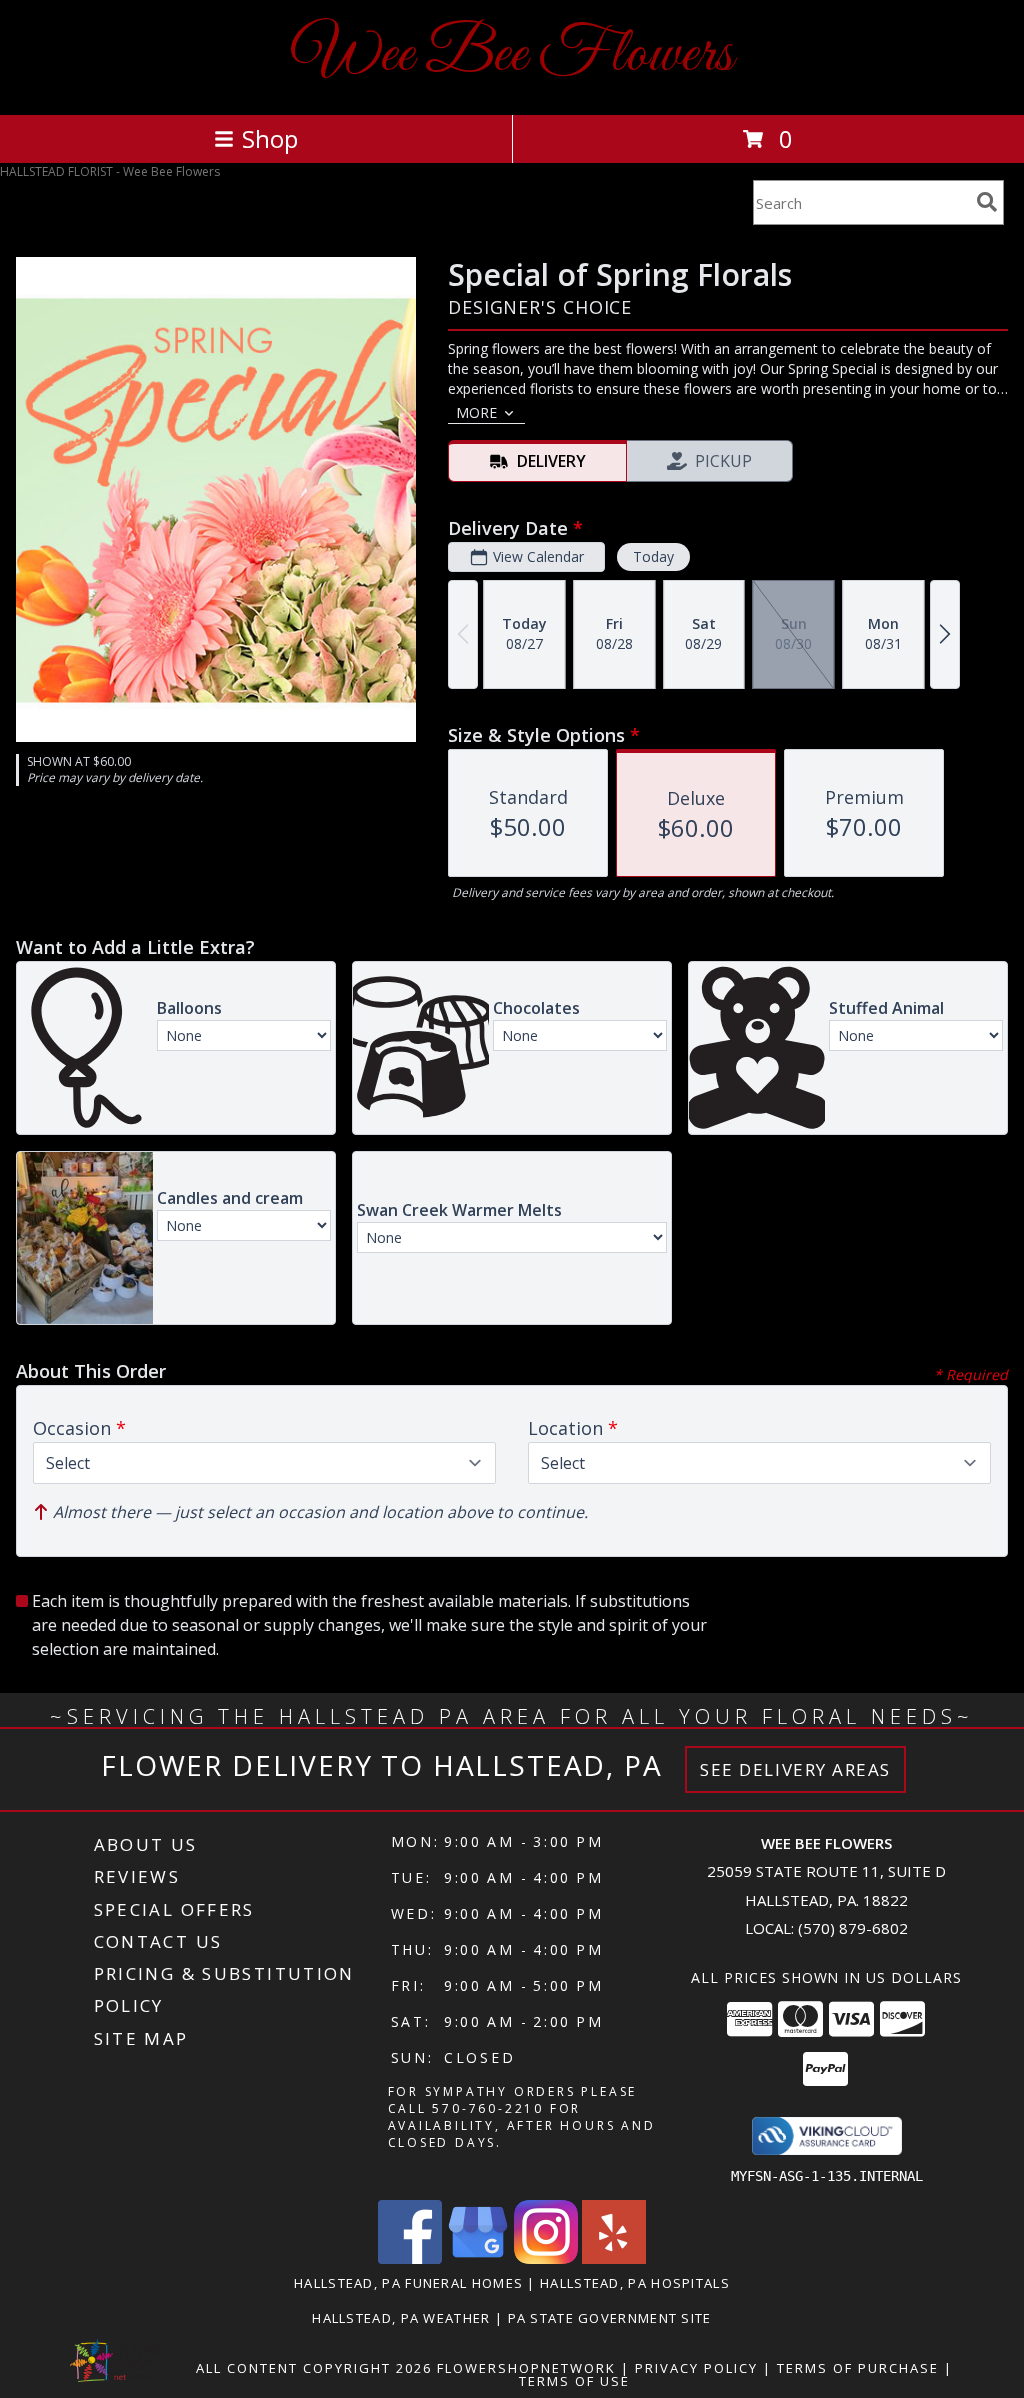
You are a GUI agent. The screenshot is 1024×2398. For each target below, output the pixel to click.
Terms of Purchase (858, 2368)
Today (653, 556)
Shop (270, 138)
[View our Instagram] (546, 2258)
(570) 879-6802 (853, 1928)
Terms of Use (574, 2381)
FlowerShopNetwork (526, 2368)
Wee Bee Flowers (512, 55)
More (476, 412)
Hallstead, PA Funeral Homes (408, 2283)
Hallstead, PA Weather (401, 2318)
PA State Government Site (610, 2318)
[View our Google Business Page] (478, 2258)
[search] (987, 202)
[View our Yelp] (614, 2258)
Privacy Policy (696, 2368)
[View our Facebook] (410, 2258)
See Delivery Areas (795, 1769)
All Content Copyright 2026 (314, 2368)
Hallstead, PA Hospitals (635, 2283)
